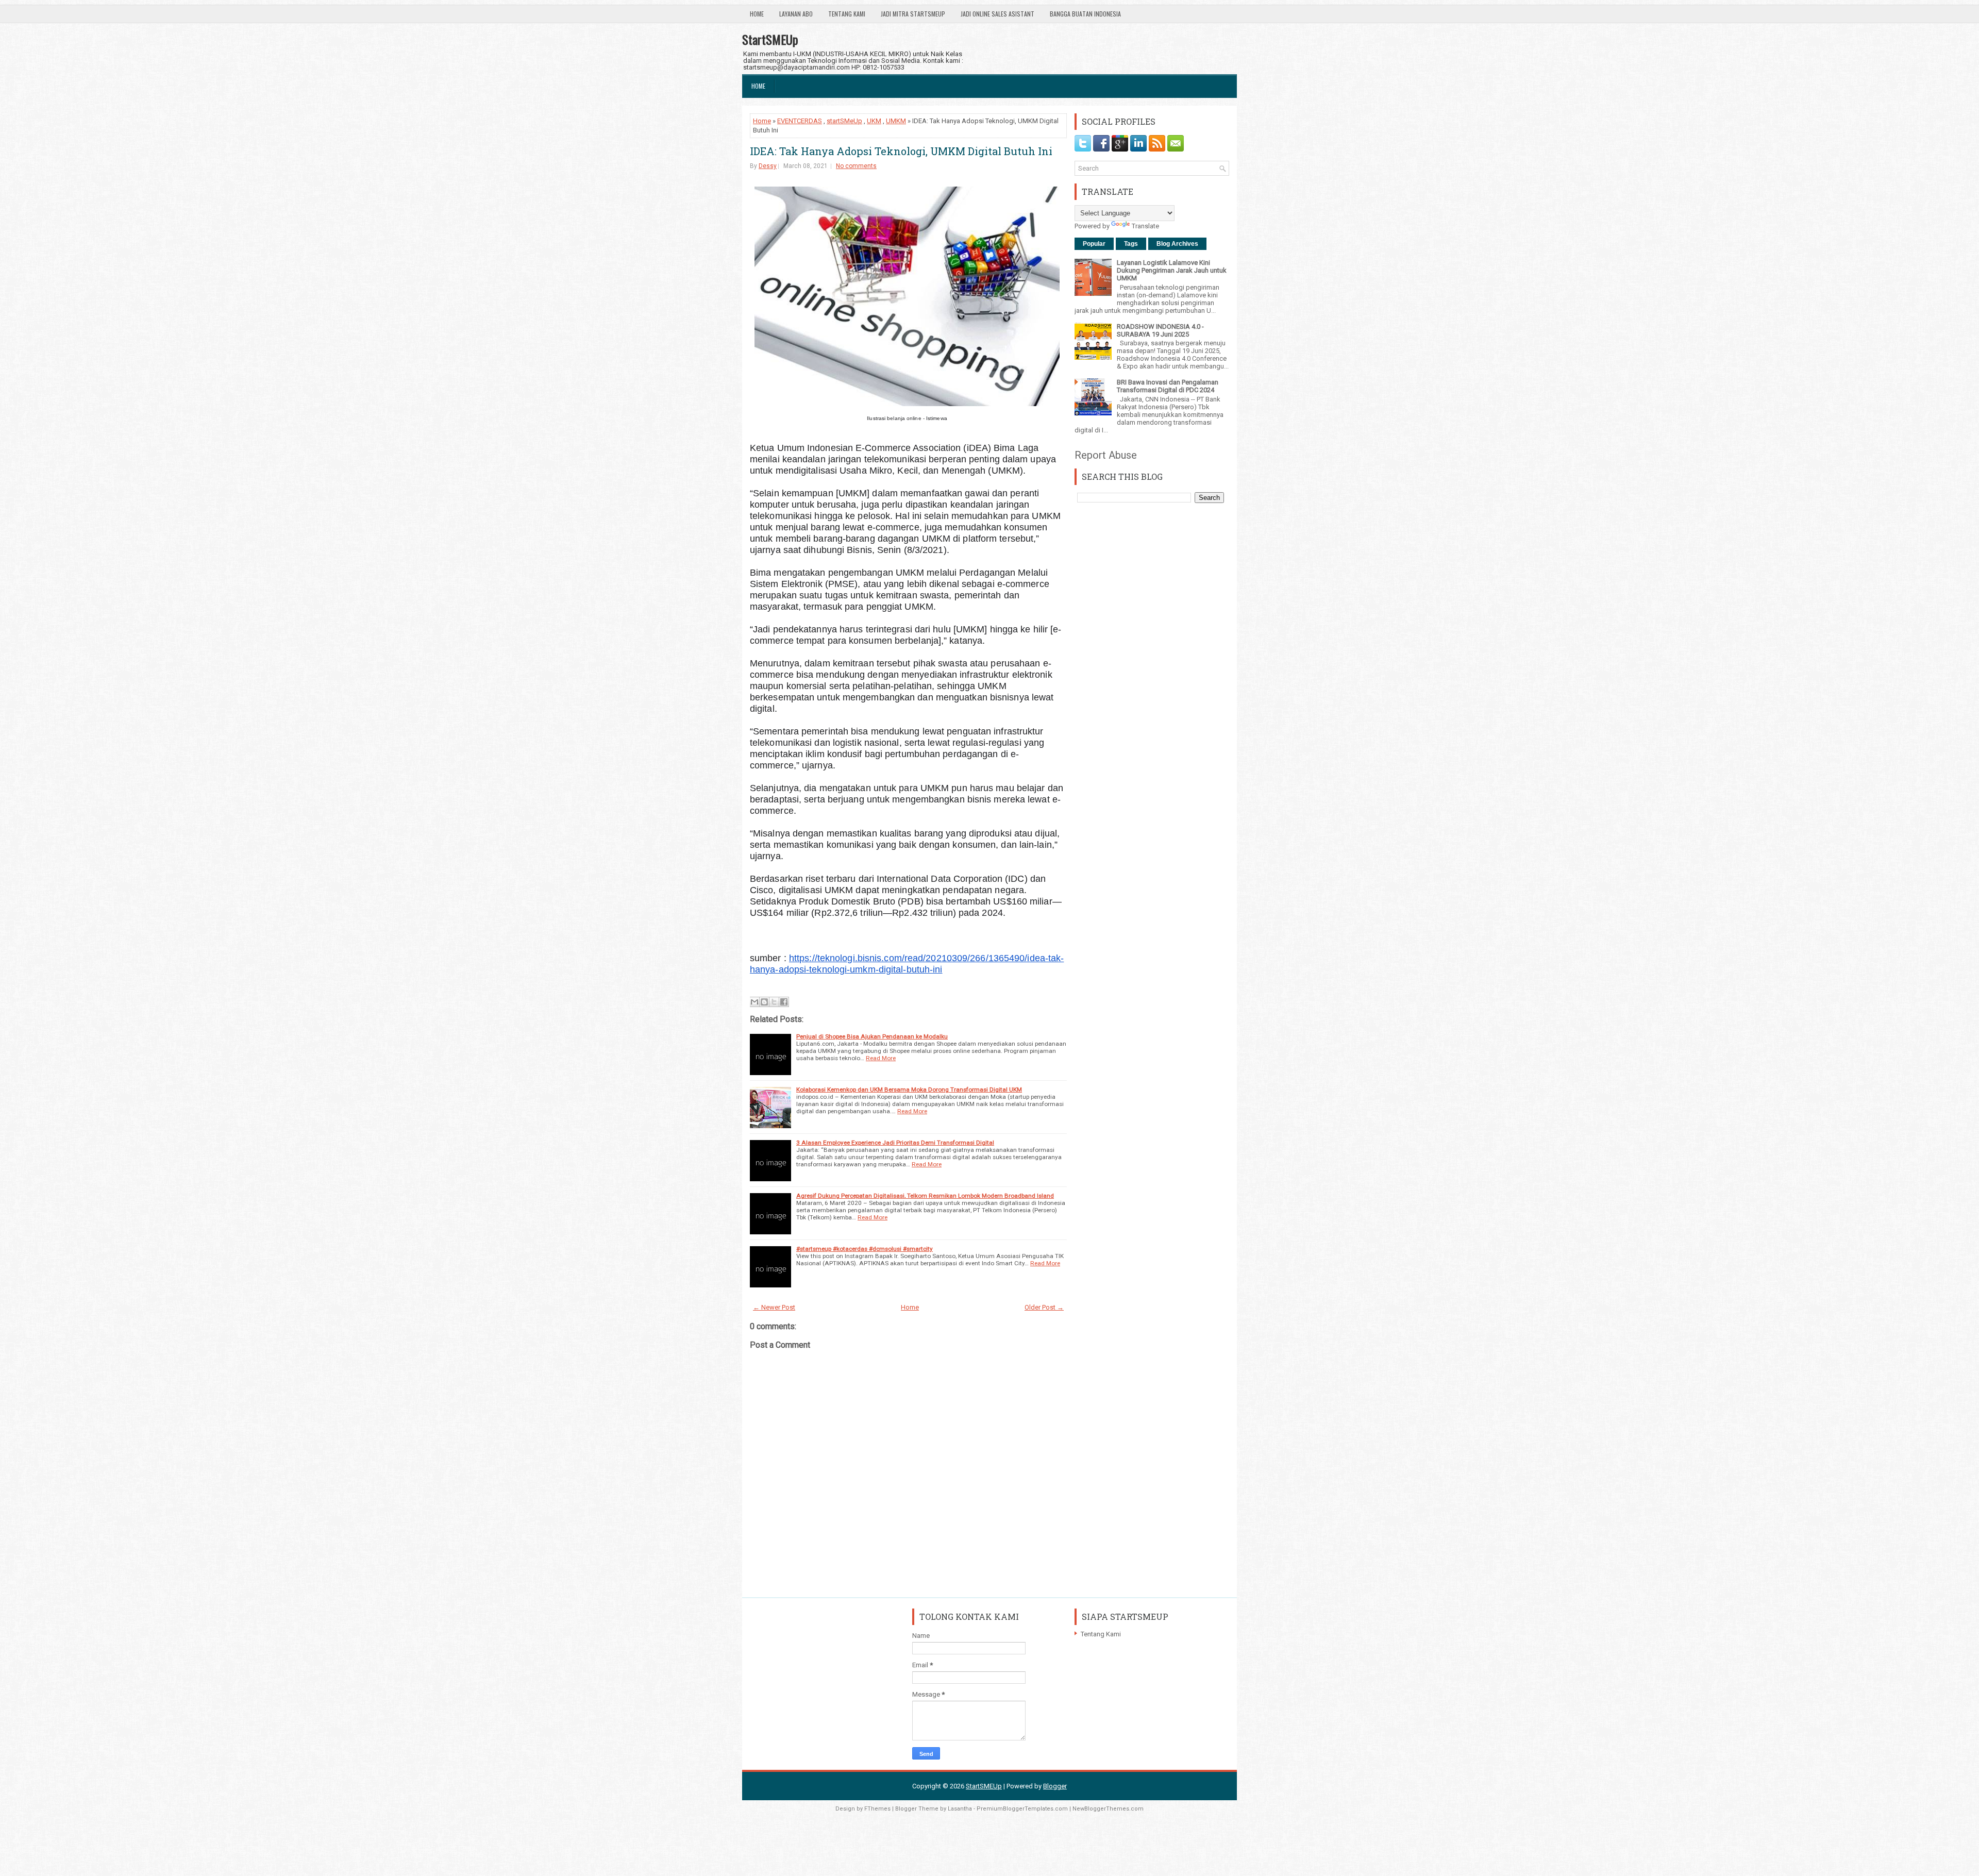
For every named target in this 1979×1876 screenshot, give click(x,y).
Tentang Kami (847, 14)
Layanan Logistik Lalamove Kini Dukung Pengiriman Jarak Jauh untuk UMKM (1172, 270)
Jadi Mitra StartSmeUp (913, 14)
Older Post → (1044, 1307)
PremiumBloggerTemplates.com (1022, 1809)
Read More (881, 1058)
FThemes (877, 1809)
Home (757, 14)
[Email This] (754, 1002)
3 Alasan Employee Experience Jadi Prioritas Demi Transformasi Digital (895, 1143)
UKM (874, 121)
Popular (1094, 244)
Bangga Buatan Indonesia (1085, 14)
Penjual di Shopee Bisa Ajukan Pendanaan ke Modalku (872, 1036)
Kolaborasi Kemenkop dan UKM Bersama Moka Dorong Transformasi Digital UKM (909, 1090)
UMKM (896, 121)
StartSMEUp (770, 39)
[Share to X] (774, 1002)
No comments (856, 166)
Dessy (768, 166)
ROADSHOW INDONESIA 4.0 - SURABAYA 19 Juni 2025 (1160, 330)
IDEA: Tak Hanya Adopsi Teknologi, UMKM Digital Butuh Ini (901, 151)
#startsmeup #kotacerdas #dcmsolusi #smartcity (865, 1249)
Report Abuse (1106, 455)
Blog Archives (1177, 244)
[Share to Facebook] (784, 1002)
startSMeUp (844, 121)
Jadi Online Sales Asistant (997, 14)
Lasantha (960, 1809)
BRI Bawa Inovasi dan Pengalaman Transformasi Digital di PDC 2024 (1168, 386)
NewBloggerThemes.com (1108, 1809)
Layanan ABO (796, 14)
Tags (1131, 244)
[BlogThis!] (764, 1002)
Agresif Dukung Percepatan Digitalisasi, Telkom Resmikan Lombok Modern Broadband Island (925, 1196)
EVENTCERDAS (800, 121)
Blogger (1055, 1786)
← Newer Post (774, 1307)
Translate (1145, 226)
